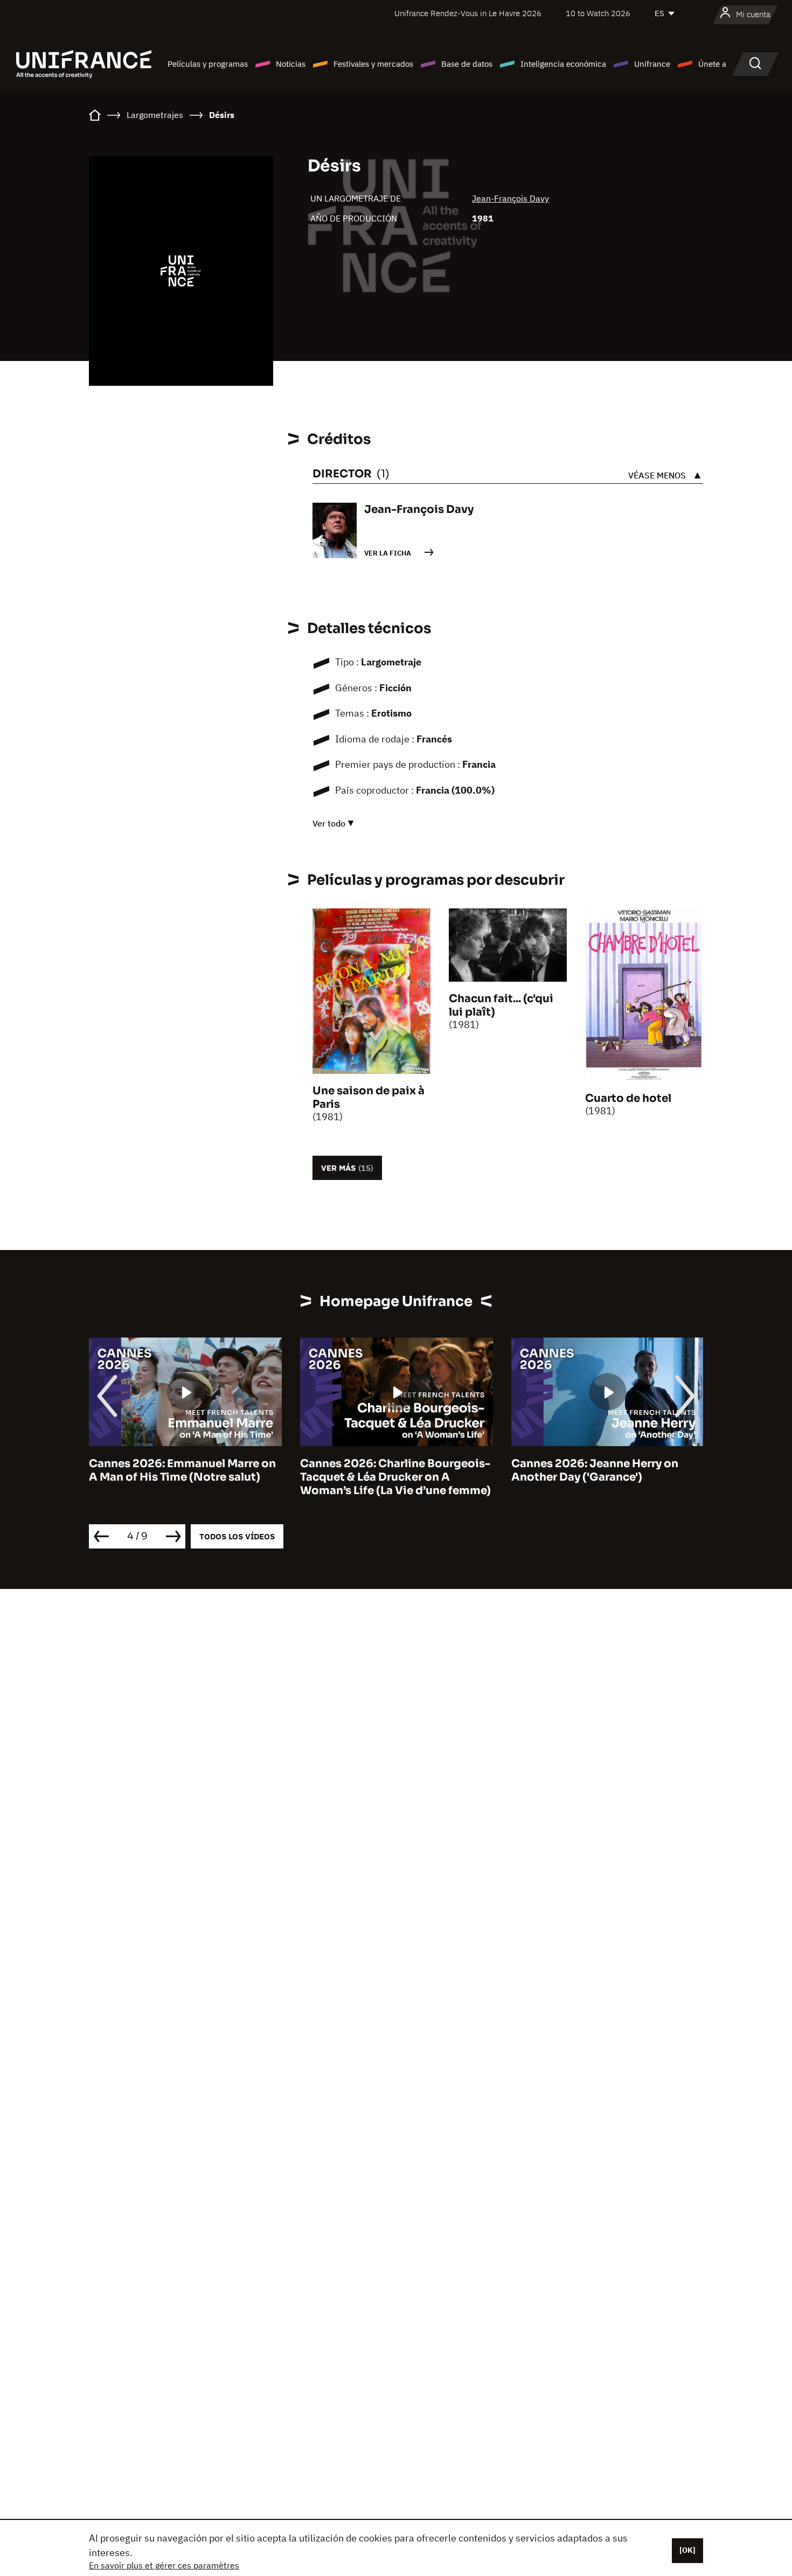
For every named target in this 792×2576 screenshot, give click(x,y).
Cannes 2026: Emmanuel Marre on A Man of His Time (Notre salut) (182, 1470)
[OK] (687, 2550)
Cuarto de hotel (628, 1098)
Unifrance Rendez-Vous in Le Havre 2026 (468, 13)
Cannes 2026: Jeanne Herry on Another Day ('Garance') (595, 1470)
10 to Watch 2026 (598, 13)
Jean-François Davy (510, 198)
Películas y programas (208, 64)
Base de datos (467, 64)
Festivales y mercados (373, 64)
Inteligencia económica (563, 64)
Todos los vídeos (237, 1536)
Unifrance (652, 64)
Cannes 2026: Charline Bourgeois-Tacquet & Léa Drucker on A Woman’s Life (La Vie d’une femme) (395, 1477)
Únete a (712, 64)
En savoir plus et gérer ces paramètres (164, 2565)
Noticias (291, 64)
